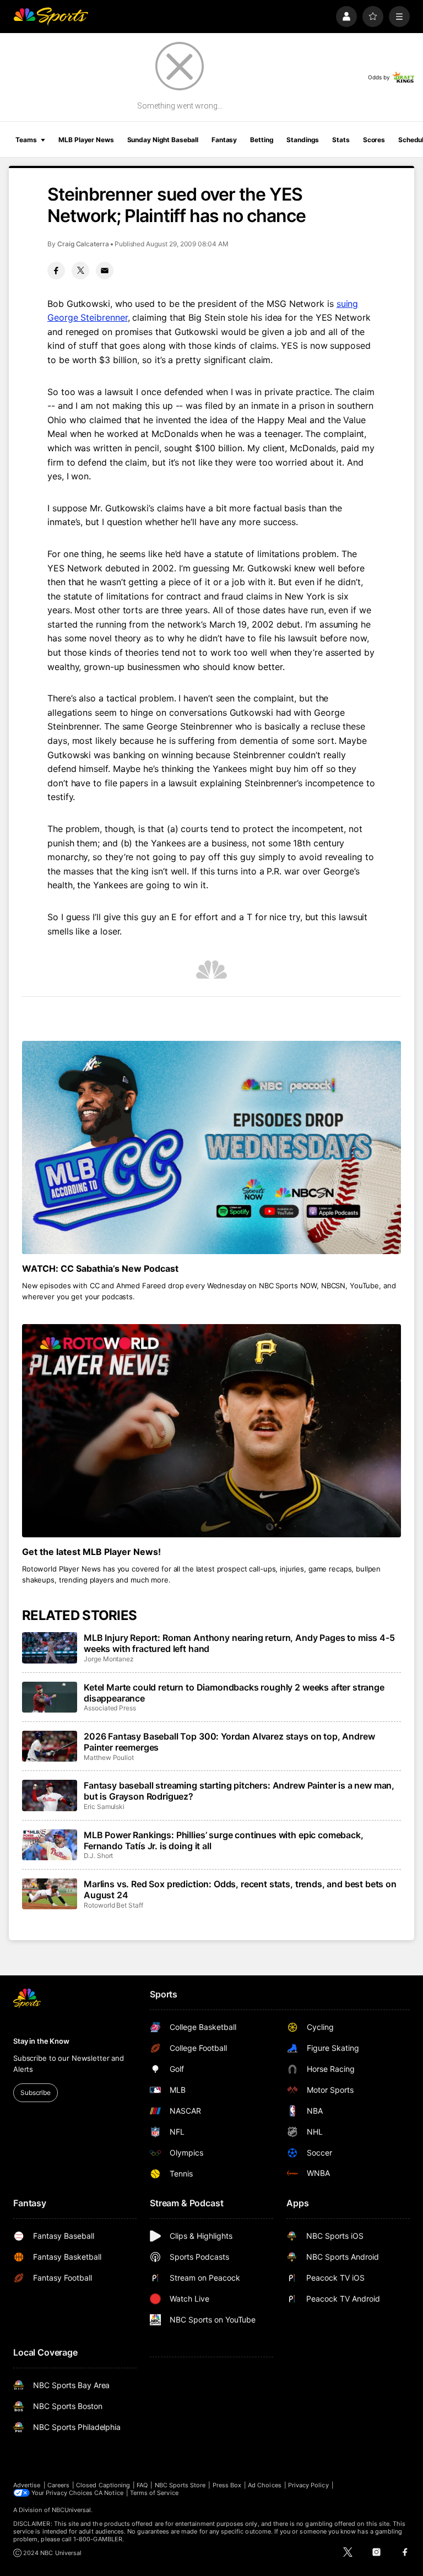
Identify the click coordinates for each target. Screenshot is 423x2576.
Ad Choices (265, 2485)
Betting (262, 140)
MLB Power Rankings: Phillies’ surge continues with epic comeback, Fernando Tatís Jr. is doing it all (224, 1840)
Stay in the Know (41, 2041)
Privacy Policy (308, 2485)
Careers (58, 2485)
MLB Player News (86, 140)
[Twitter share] (80, 271)
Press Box (227, 2485)
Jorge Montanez (109, 1659)
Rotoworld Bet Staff (113, 1905)
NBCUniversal (72, 2510)
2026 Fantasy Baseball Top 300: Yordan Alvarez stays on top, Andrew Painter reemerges (229, 1742)
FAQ (142, 2485)
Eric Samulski (104, 1807)
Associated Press (110, 1708)
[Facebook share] (56, 271)
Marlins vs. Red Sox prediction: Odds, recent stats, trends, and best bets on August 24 (240, 1889)
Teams (26, 140)
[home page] (51, 17)
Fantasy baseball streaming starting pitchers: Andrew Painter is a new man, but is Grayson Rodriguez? (239, 1791)
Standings (303, 140)
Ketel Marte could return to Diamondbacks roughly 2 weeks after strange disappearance (234, 1693)
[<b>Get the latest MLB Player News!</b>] (211, 1431)
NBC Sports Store (180, 2485)
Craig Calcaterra (83, 244)
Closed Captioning (103, 2485)
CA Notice (109, 2493)
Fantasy (224, 140)
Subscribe (36, 2092)
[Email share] (105, 271)
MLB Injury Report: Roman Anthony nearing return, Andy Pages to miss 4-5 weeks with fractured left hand (239, 1643)
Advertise (27, 2485)
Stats (341, 140)
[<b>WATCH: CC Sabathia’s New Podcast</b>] (211, 1147)
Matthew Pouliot (109, 1757)
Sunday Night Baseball (163, 140)
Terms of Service (154, 2493)
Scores (374, 140)
